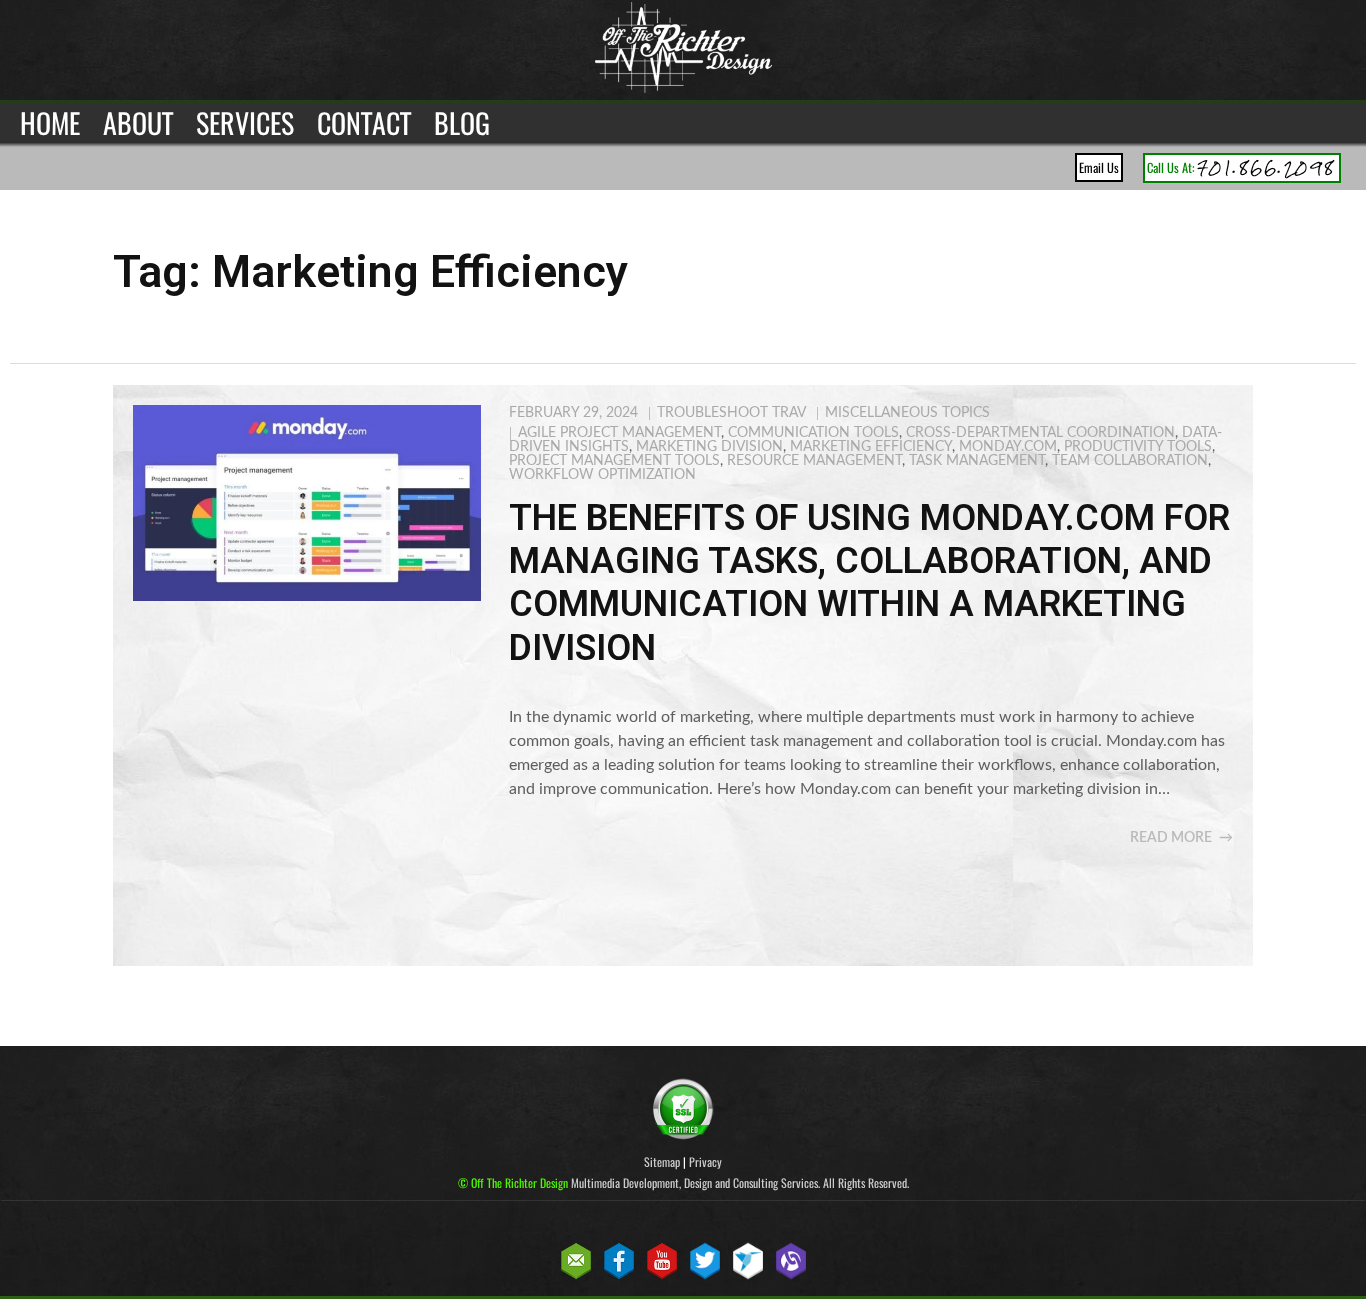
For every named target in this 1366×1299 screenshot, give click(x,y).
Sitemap (662, 1161)
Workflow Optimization (602, 475)
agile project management (619, 433)
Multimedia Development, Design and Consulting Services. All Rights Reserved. (683, 1182)
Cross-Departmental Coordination (1040, 433)
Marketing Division (709, 447)
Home (50, 122)
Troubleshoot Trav (731, 413)
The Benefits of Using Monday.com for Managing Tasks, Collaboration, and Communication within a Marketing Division (869, 583)
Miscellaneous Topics (907, 413)
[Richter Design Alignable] (791, 1275)
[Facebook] (619, 1275)
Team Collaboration (1130, 461)
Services (245, 122)
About (138, 122)
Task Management (977, 461)
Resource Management (814, 461)
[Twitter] (705, 1275)
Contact (364, 122)
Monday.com (1008, 447)
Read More (1171, 838)
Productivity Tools (1138, 447)
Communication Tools (813, 433)
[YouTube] (662, 1275)
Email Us (1099, 167)
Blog (462, 122)
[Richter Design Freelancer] (748, 1275)
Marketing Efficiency (871, 447)
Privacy (705, 1161)
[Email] (576, 1275)
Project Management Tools (614, 461)
